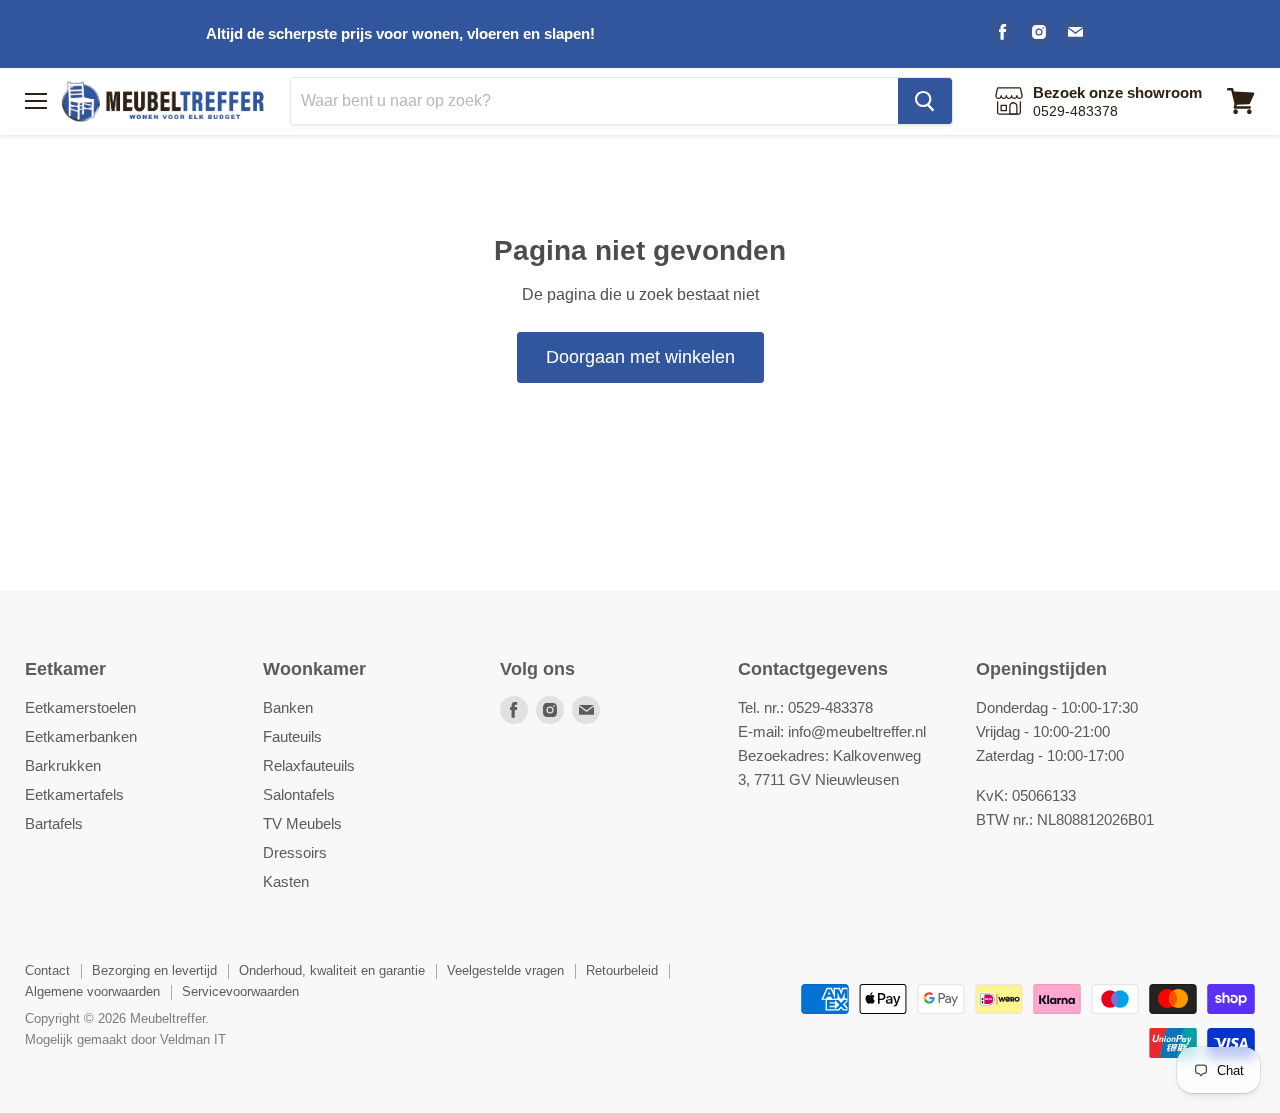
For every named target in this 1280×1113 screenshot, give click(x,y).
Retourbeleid (622, 970)
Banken (288, 707)
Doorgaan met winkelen (640, 357)
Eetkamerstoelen (80, 707)
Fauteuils (292, 736)
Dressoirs (295, 852)
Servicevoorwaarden (240, 991)
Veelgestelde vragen (505, 970)
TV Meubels (302, 823)
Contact (47, 970)
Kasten (286, 881)
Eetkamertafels (74, 794)
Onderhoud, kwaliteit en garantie (332, 970)
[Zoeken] (925, 101)
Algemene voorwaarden (92, 991)
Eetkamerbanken (81, 736)
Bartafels (54, 823)
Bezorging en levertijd (154, 970)
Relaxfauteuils (309, 765)
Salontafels (299, 794)
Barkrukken (63, 765)
